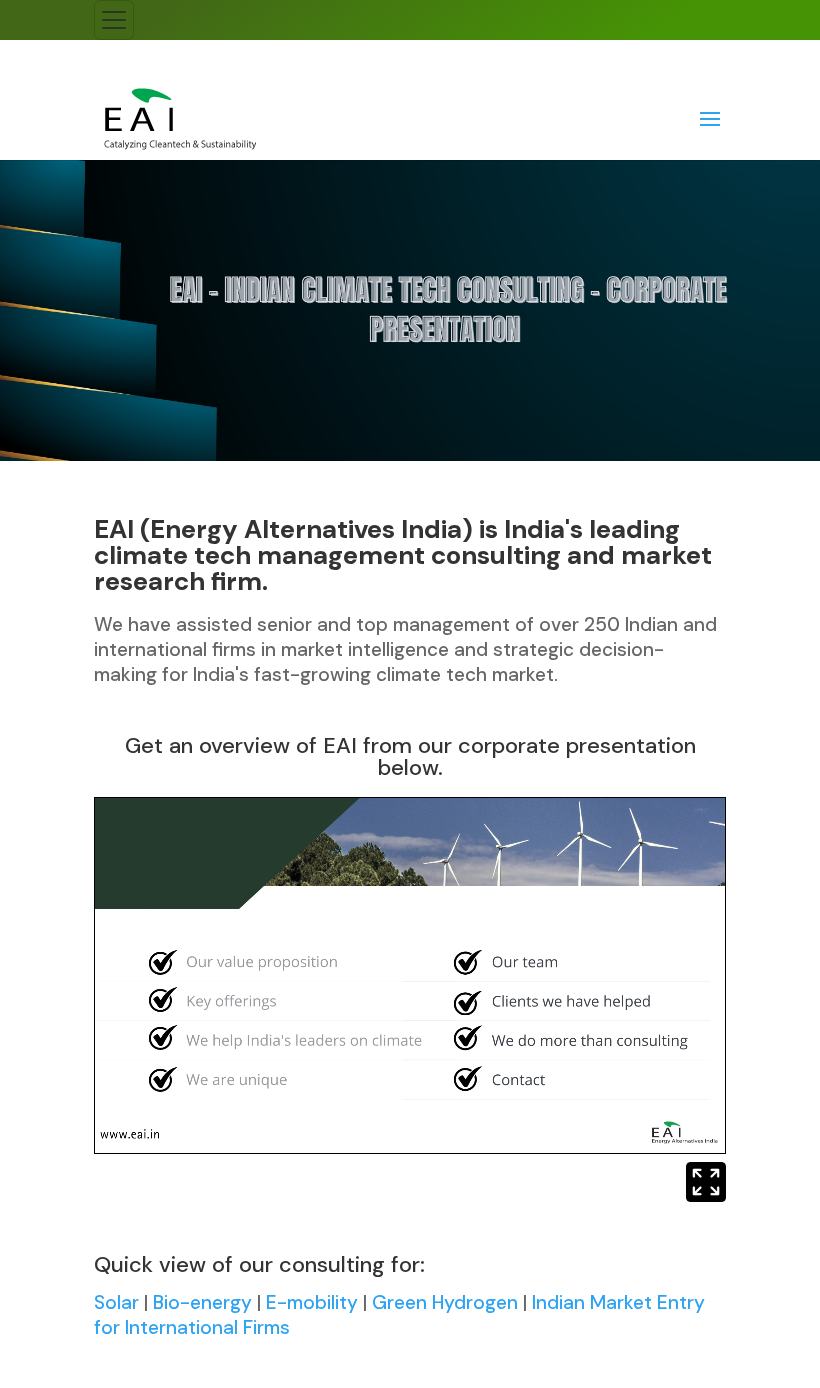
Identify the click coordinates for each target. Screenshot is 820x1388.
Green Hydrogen (445, 1302)
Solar (116, 1302)
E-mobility (312, 1302)
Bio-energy (202, 1302)
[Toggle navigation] (114, 20)
